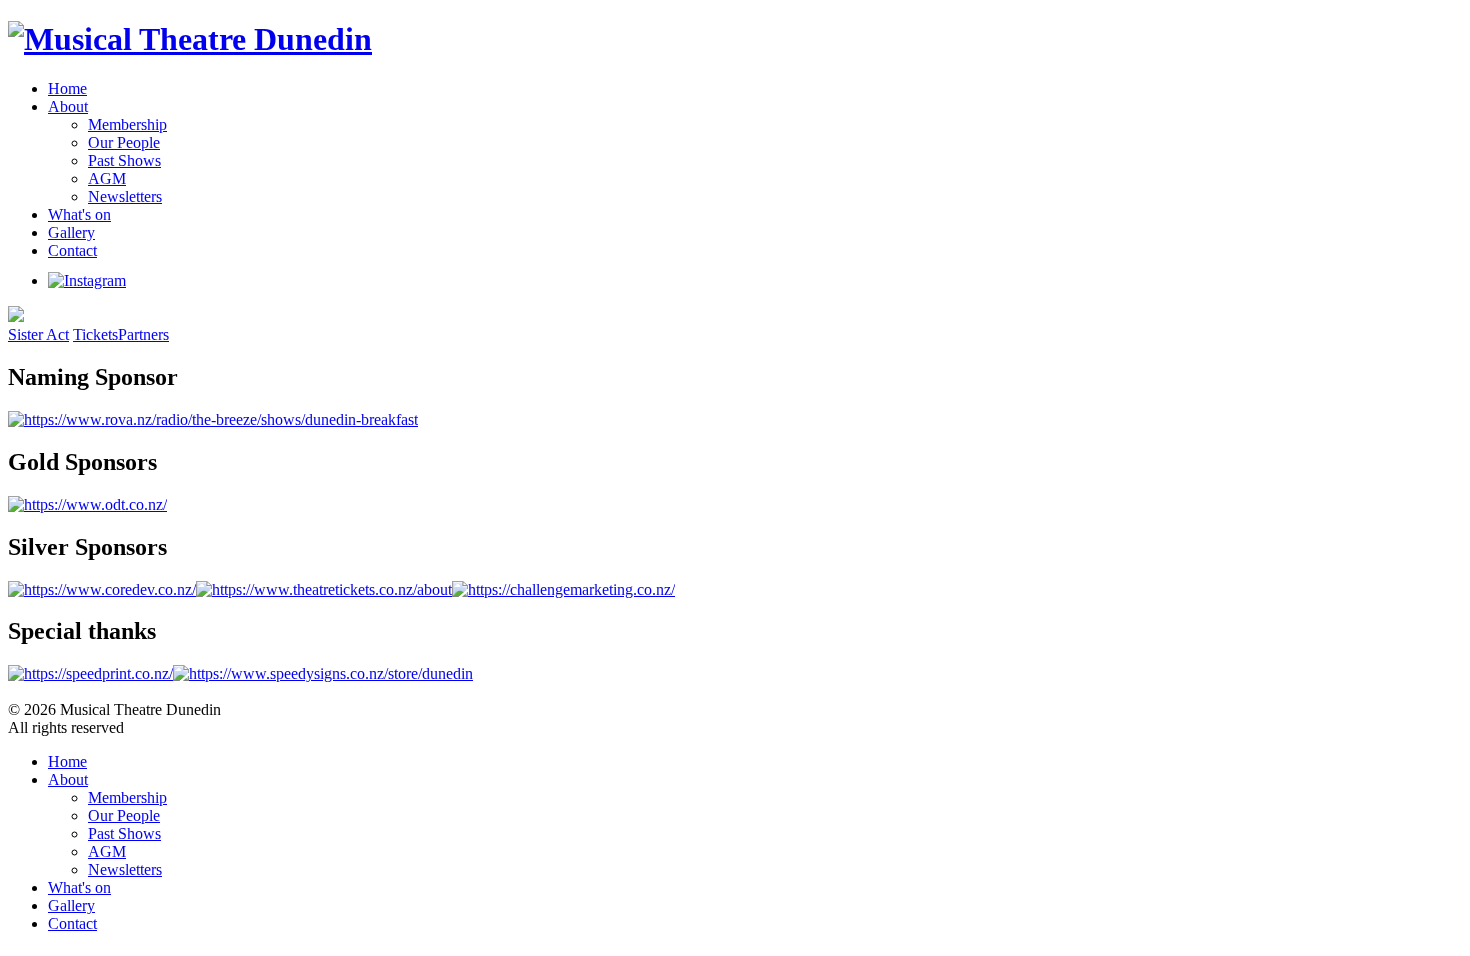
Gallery (71, 232)
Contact (72, 250)
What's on (79, 214)
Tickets (95, 334)
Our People (124, 142)
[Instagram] (87, 280)
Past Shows (124, 160)
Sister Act (38, 334)
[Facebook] (142, 280)
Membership (127, 124)
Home (67, 88)
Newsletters (125, 196)
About (68, 106)
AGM (107, 178)
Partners (143, 334)
